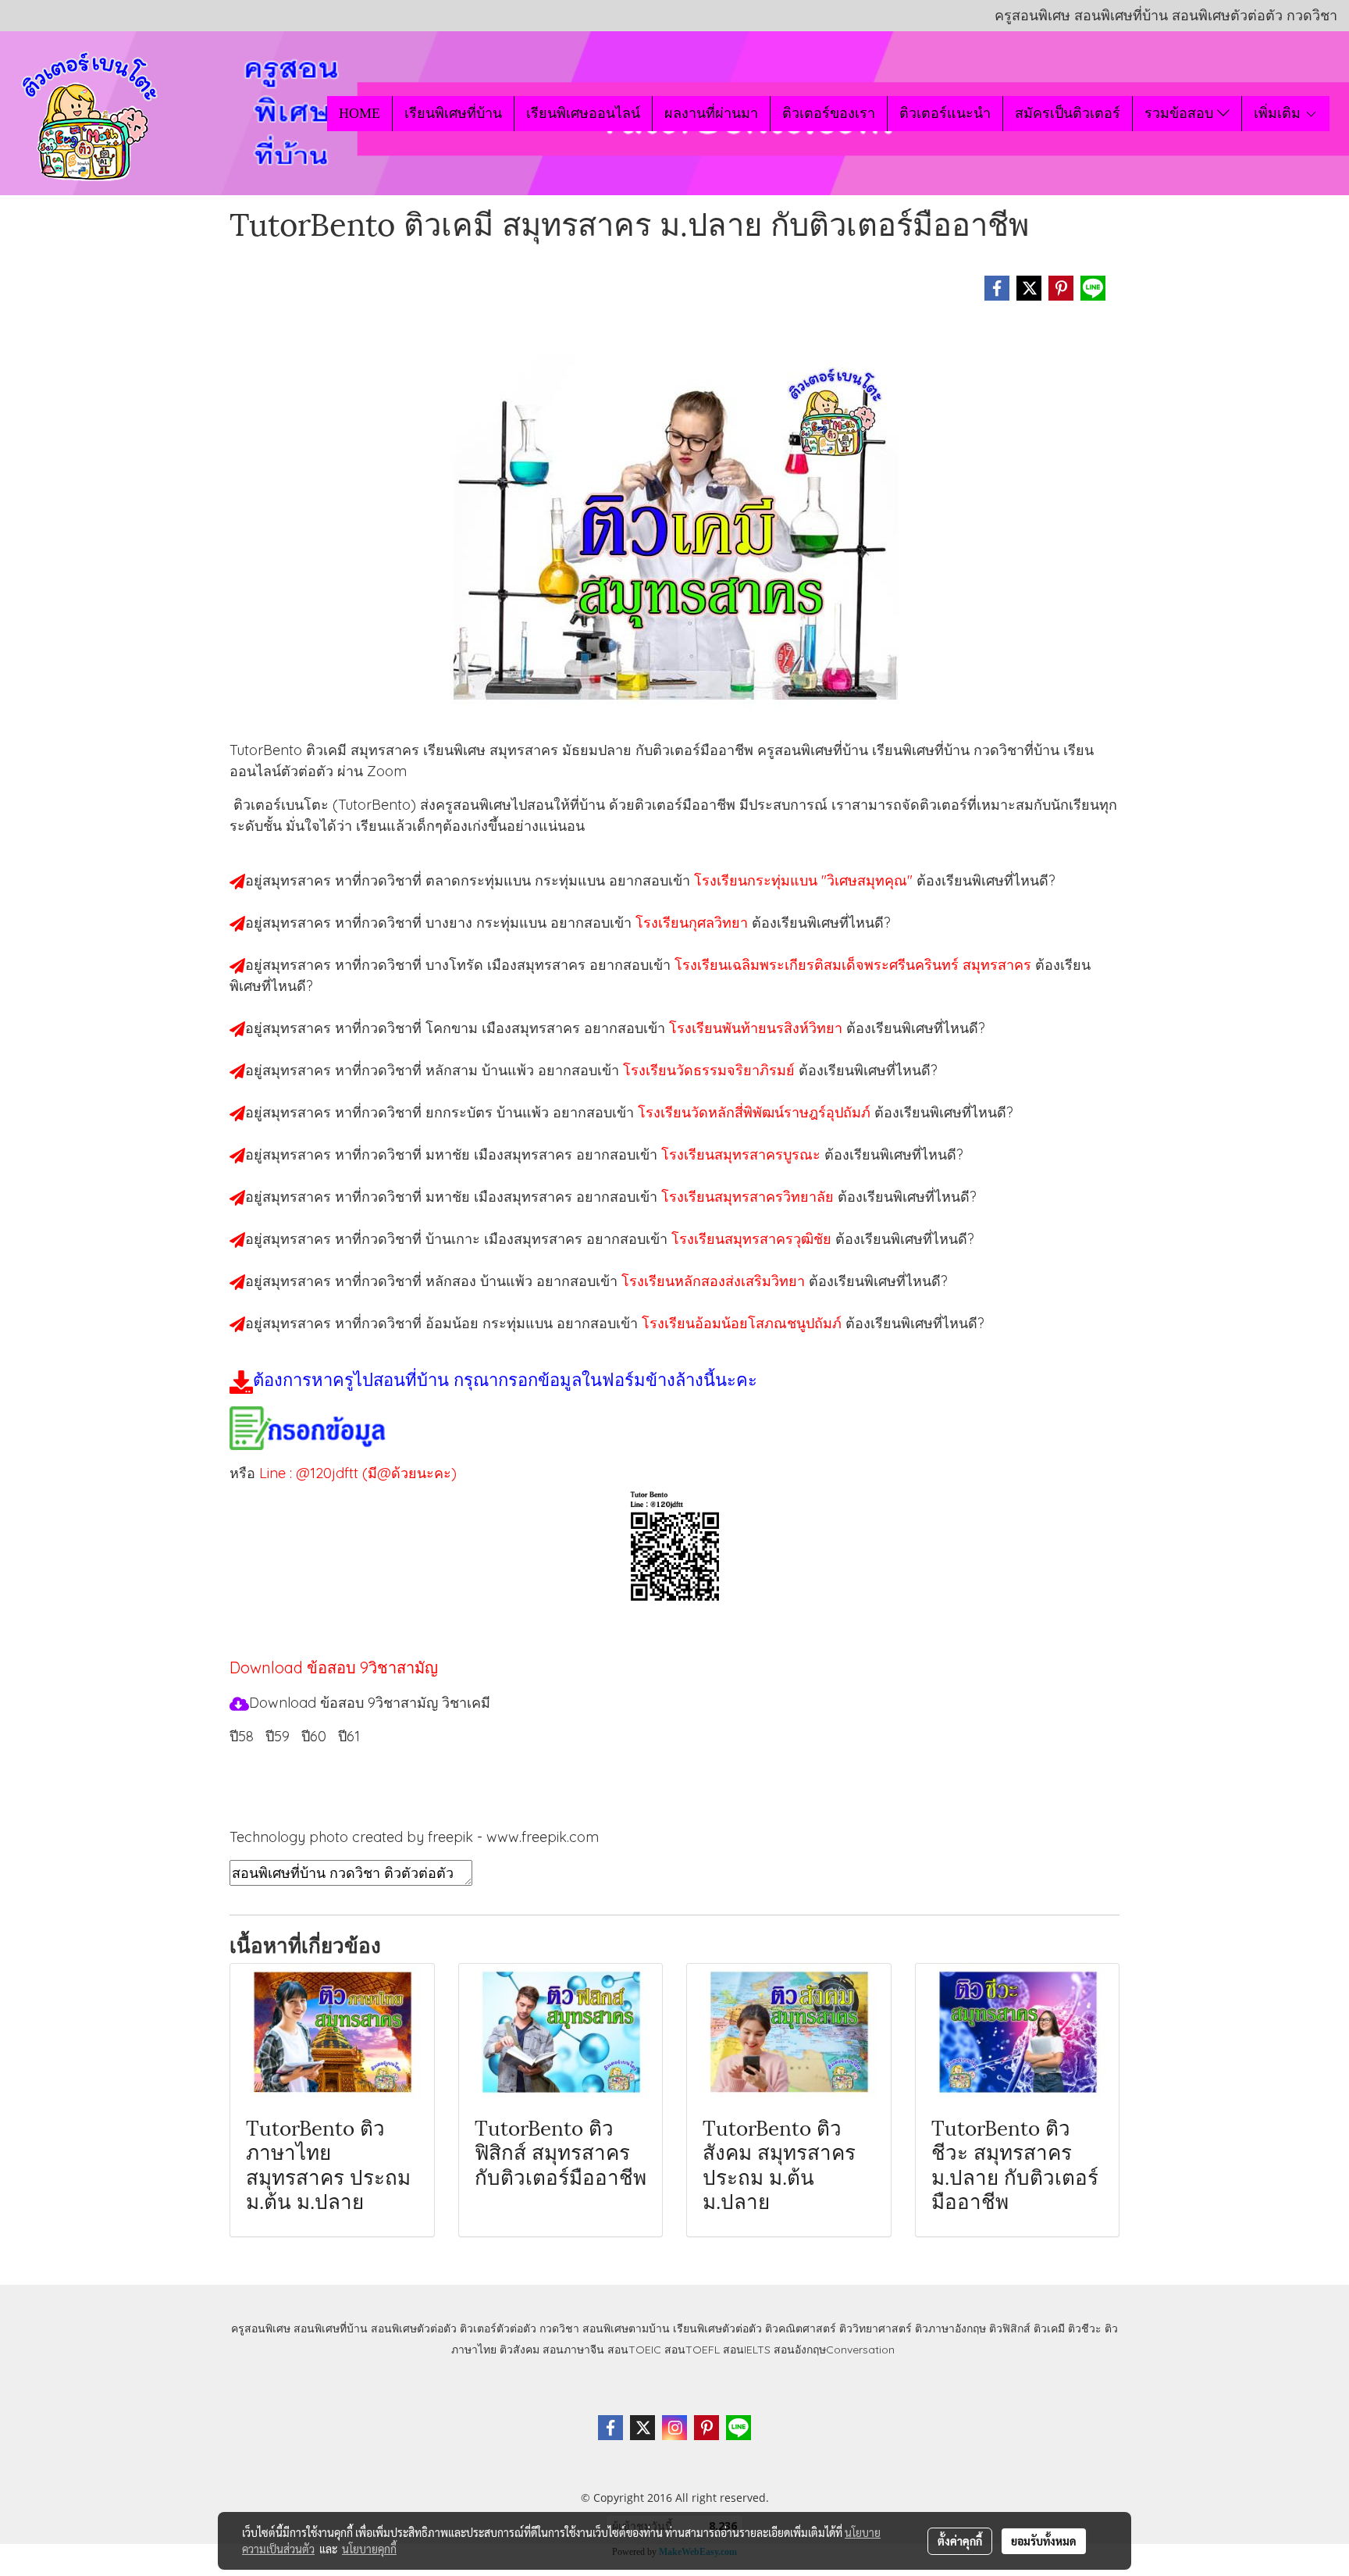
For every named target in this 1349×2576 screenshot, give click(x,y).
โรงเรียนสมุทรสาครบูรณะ (743, 1154)
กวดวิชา (559, 2328)
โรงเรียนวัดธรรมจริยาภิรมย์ (711, 1070)
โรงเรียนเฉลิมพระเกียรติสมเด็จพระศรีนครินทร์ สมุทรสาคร (855, 965)
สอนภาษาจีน (573, 2350)
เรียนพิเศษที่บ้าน (453, 113)
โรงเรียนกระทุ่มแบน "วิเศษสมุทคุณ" (805, 880)
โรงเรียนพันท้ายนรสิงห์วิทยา (758, 1028)
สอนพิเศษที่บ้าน (331, 2328)
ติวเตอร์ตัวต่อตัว (498, 2328)
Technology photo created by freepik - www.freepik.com (414, 1837)
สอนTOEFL (692, 2350)
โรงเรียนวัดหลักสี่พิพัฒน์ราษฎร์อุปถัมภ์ (756, 1112)
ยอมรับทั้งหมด (1044, 2541)
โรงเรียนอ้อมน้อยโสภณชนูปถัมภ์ (744, 1323)
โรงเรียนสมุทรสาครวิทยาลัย (749, 1197)
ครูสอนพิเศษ (261, 2328)
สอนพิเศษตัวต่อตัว (414, 2328)
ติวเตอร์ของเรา (829, 113)
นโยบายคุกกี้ (369, 2549)
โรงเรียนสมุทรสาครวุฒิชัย (753, 1239)
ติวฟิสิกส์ (1010, 2328)
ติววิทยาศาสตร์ (876, 2328)
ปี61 (349, 1736)
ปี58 (242, 1736)
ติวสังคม (520, 2350)
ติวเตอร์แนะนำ (945, 113)
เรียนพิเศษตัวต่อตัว (719, 2328)
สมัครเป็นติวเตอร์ (1068, 113)
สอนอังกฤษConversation (834, 2350)
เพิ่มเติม (1279, 113)
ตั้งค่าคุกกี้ (960, 2541)
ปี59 (278, 1736)
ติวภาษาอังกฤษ (950, 2328)
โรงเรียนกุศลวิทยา (694, 923)
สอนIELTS (747, 2350)
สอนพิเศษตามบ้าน (626, 2328)
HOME (359, 113)
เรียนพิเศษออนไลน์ (583, 113)
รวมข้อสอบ (1181, 113)
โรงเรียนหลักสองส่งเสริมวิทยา (715, 1281)
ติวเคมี (1049, 2328)
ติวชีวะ (1085, 2328)
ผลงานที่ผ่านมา (711, 113)
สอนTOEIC (634, 2350)
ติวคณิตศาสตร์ (801, 2328)
